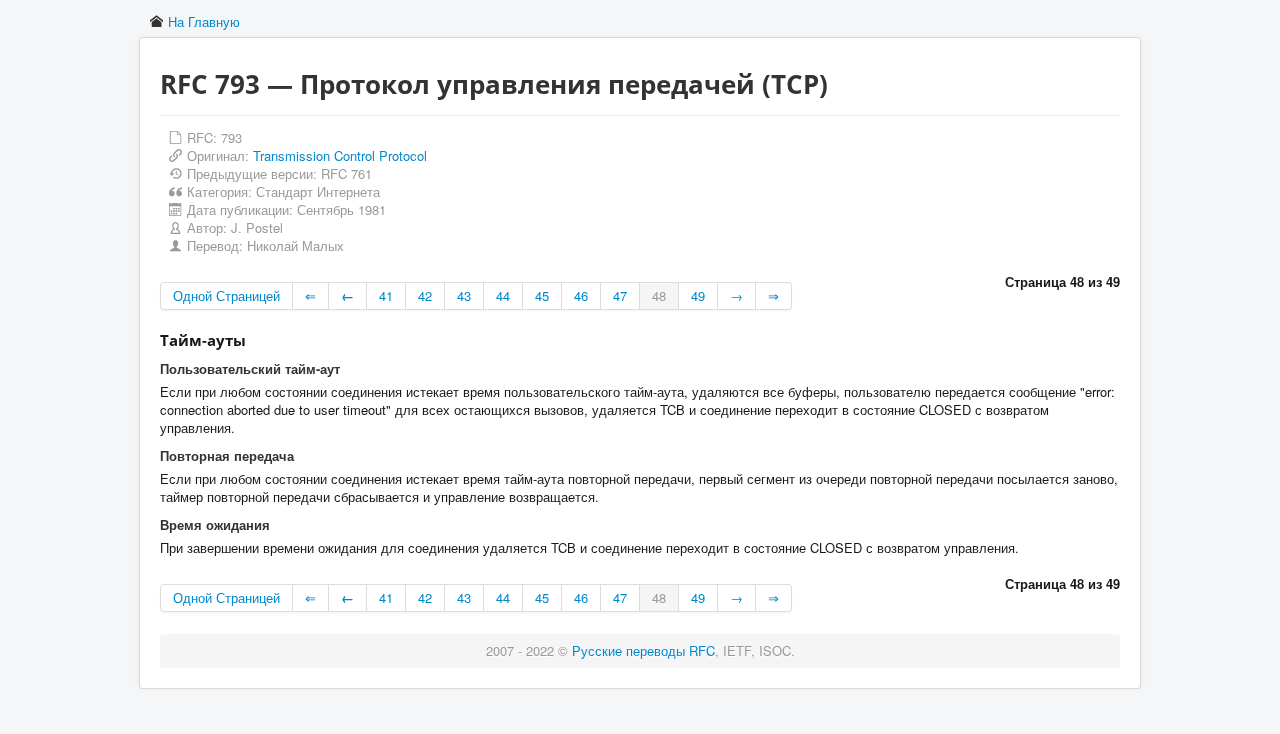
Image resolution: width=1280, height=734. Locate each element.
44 (503, 295)
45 (542, 295)
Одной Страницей (226, 295)
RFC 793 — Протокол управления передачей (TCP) (494, 84)
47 (620, 295)
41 (386, 295)
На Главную (204, 21)
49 (698, 295)
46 (581, 295)
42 (425, 295)
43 (464, 295)
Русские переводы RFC (643, 650)
